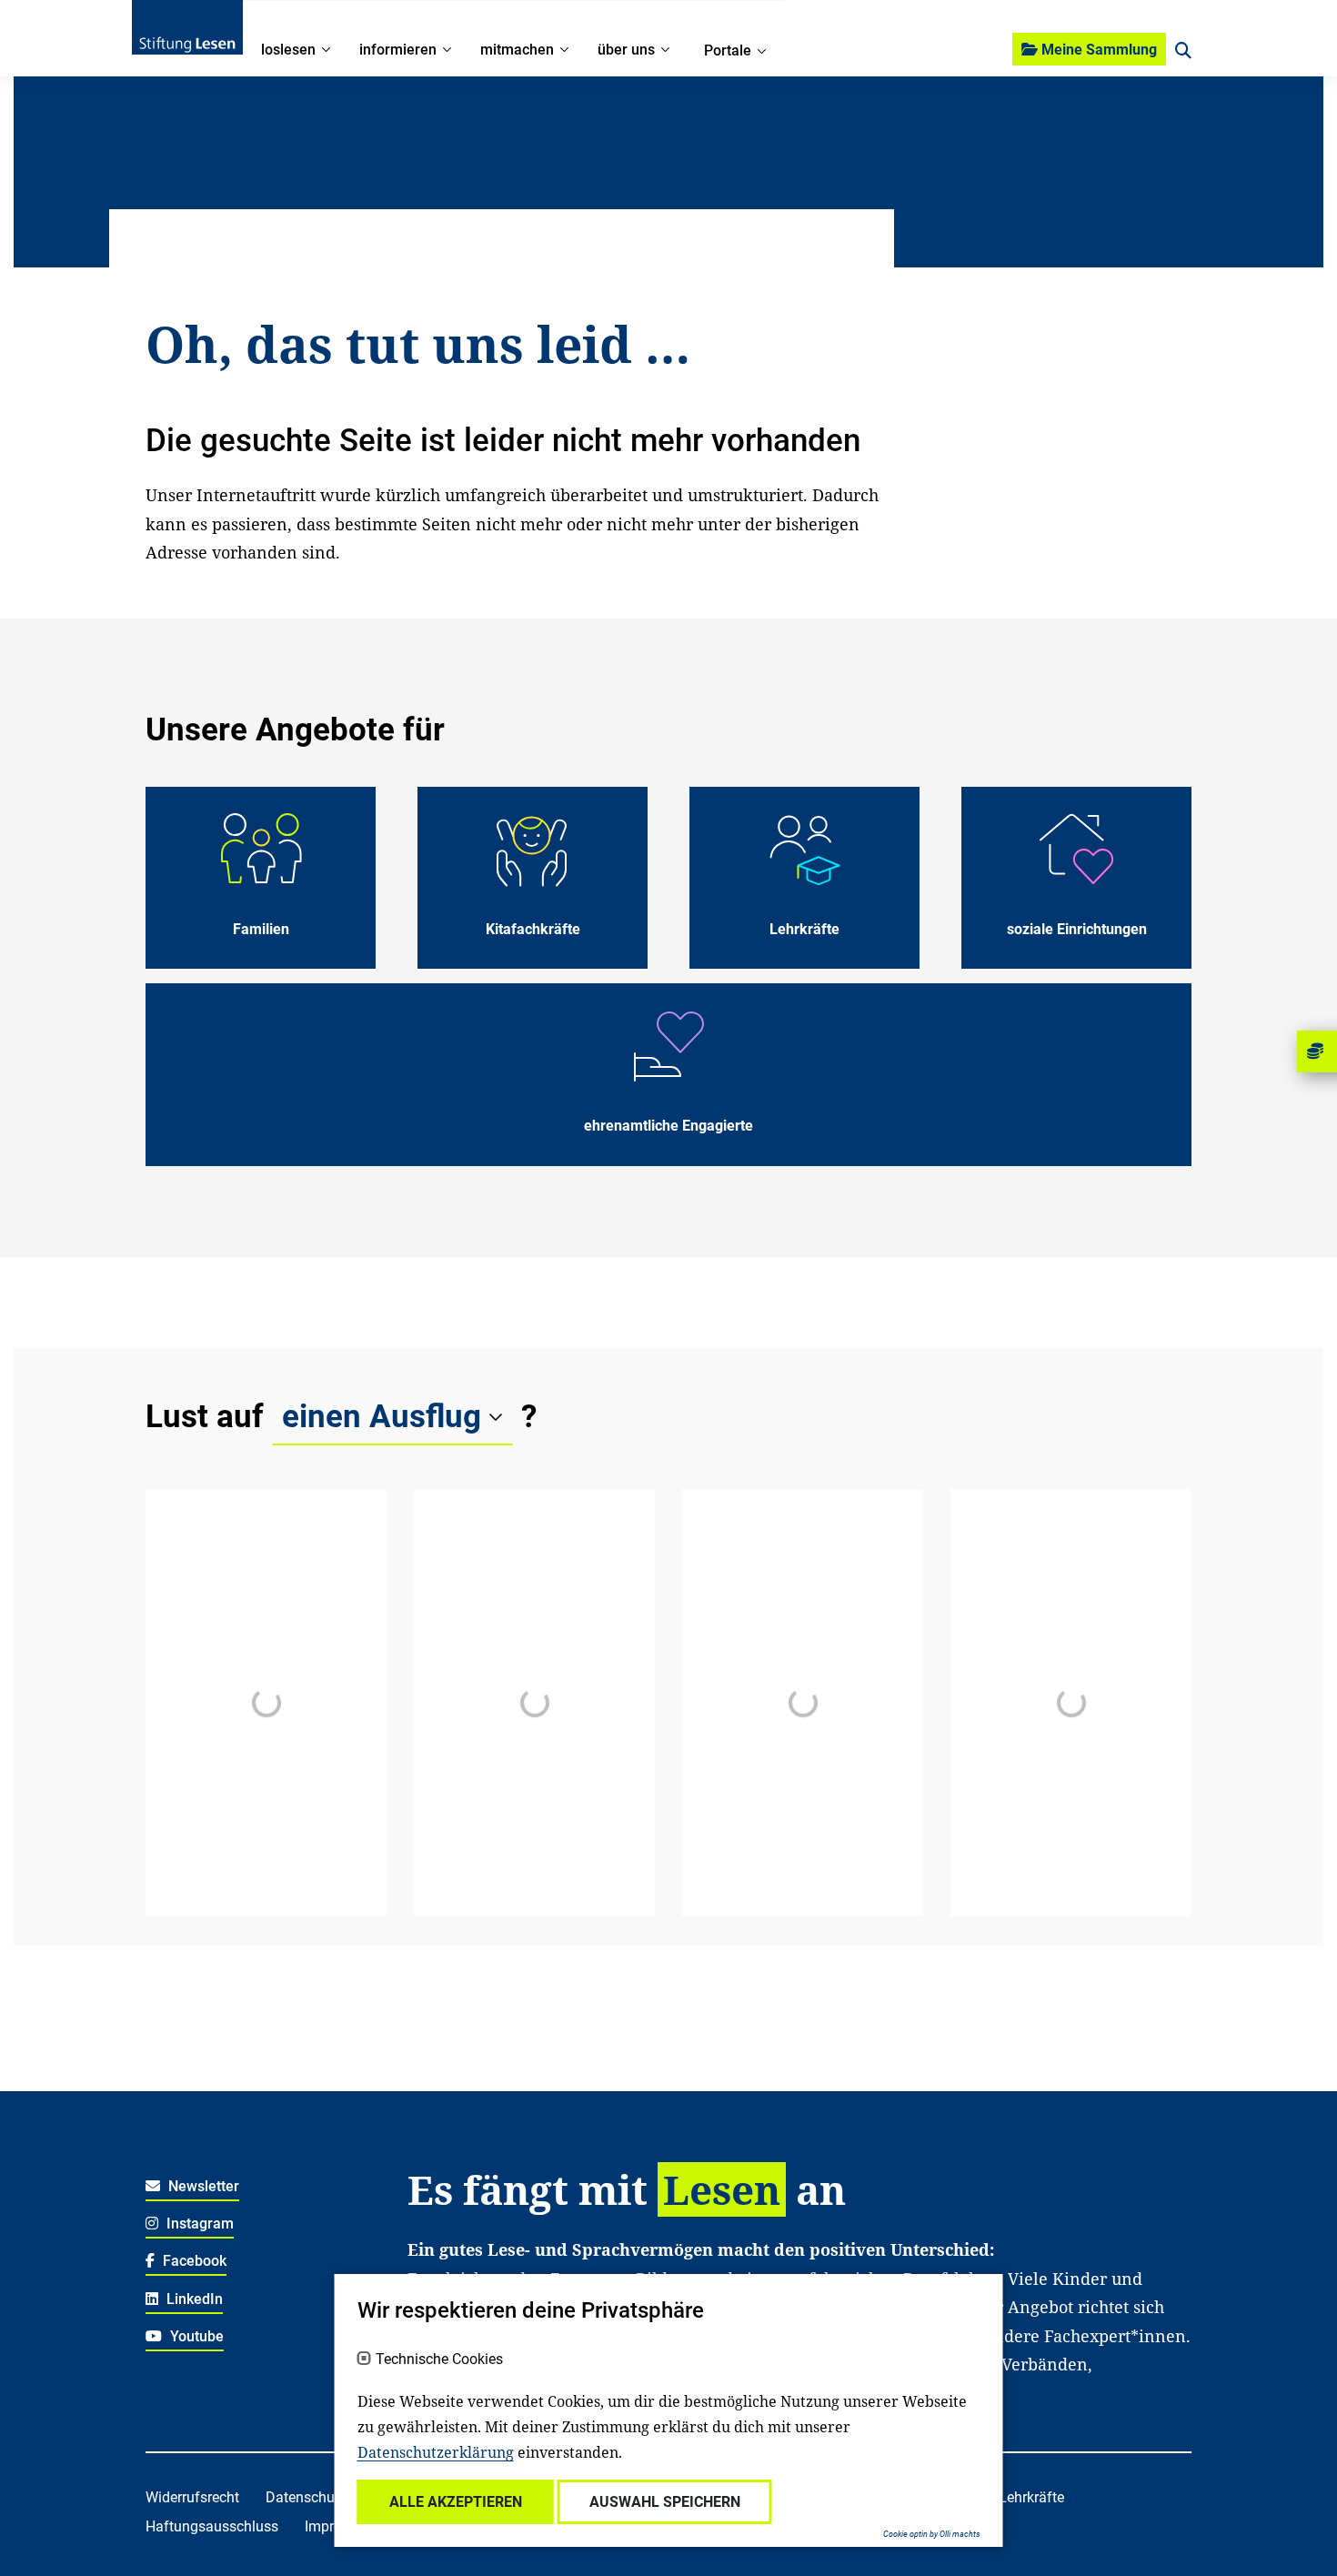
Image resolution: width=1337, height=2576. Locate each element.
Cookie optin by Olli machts (932, 2534)
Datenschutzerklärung (436, 2452)
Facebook (193, 2261)
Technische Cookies (439, 2360)
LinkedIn (193, 2299)
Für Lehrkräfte (1019, 2497)
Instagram (198, 2224)
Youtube (195, 2336)
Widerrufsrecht (192, 2497)
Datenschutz (306, 2497)
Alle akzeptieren (456, 2502)
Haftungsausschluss (212, 2526)
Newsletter (202, 2186)
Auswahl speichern (665, 2502)
